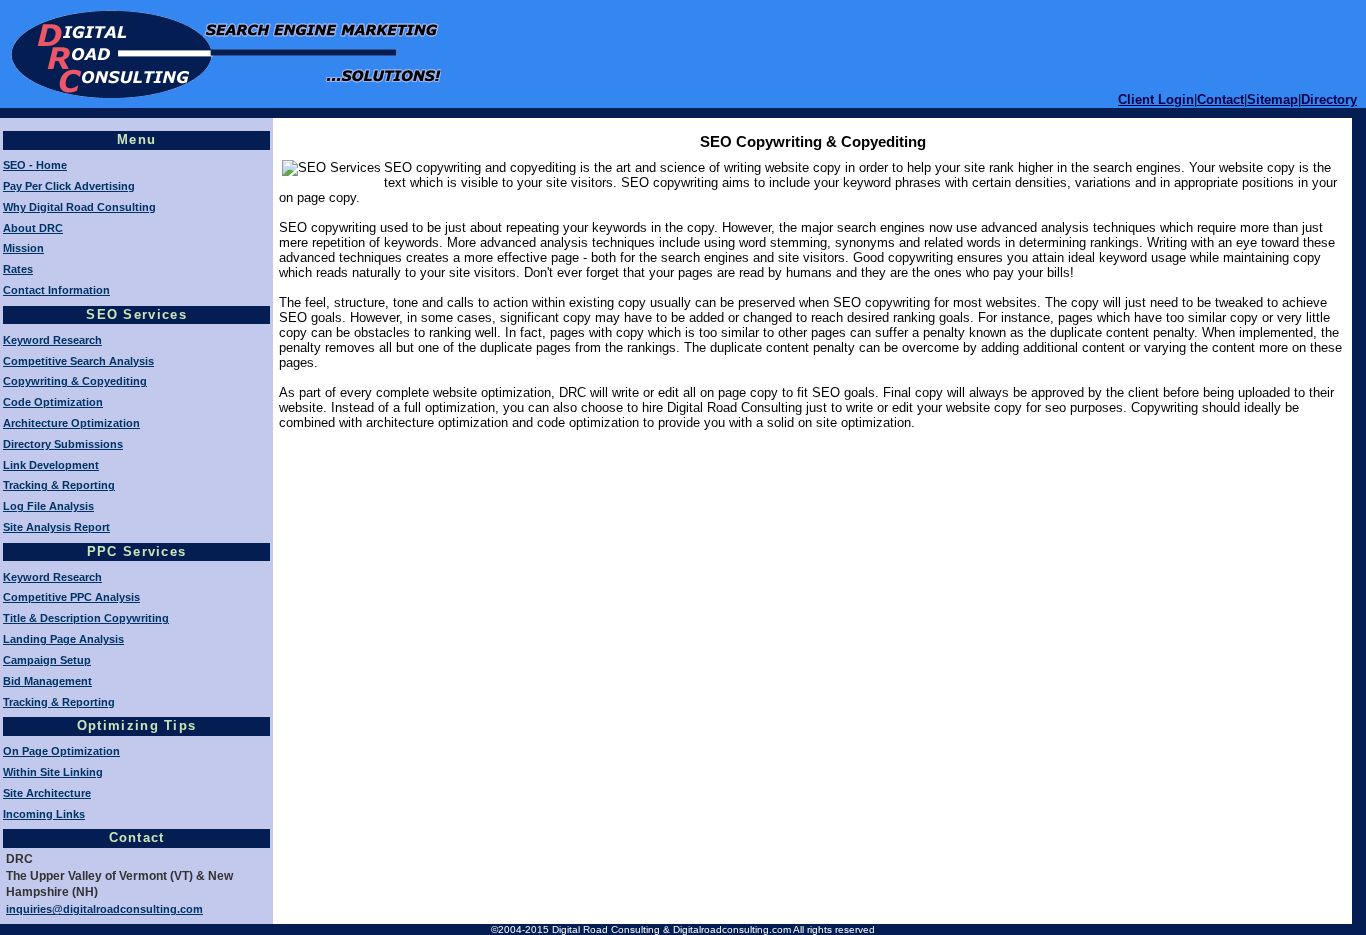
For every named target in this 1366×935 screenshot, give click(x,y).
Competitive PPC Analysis (71, 597)
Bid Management (47, 681)
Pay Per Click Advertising (69, 186)
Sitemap (1272, 99)
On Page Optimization (61, 751)
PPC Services (137, 551)
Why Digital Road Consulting (79, 207)
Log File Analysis (48, 506)
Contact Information (56, 290)
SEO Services (136, 314)
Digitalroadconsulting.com (732, 929)
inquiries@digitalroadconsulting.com (104, 909)
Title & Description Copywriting (86, 618)
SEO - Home (35, 165)
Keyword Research (52, 340)
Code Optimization (53, 402)
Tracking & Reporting (59, 485)
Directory (1329, 99)
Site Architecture (47, 793)
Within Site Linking (53, 772)
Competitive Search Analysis (78, 361)
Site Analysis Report (56, 527)
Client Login (1156, 99)
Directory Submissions (63, 444)
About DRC (33, 228)
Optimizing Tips (137, 725)
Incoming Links (44, 814)
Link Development (51, 465)
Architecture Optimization (71, 423)
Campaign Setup (47, 660)
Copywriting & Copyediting (75, 381)
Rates (18, 269)
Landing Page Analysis (63, 639)
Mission (23, 248)
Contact (1220, 99)
